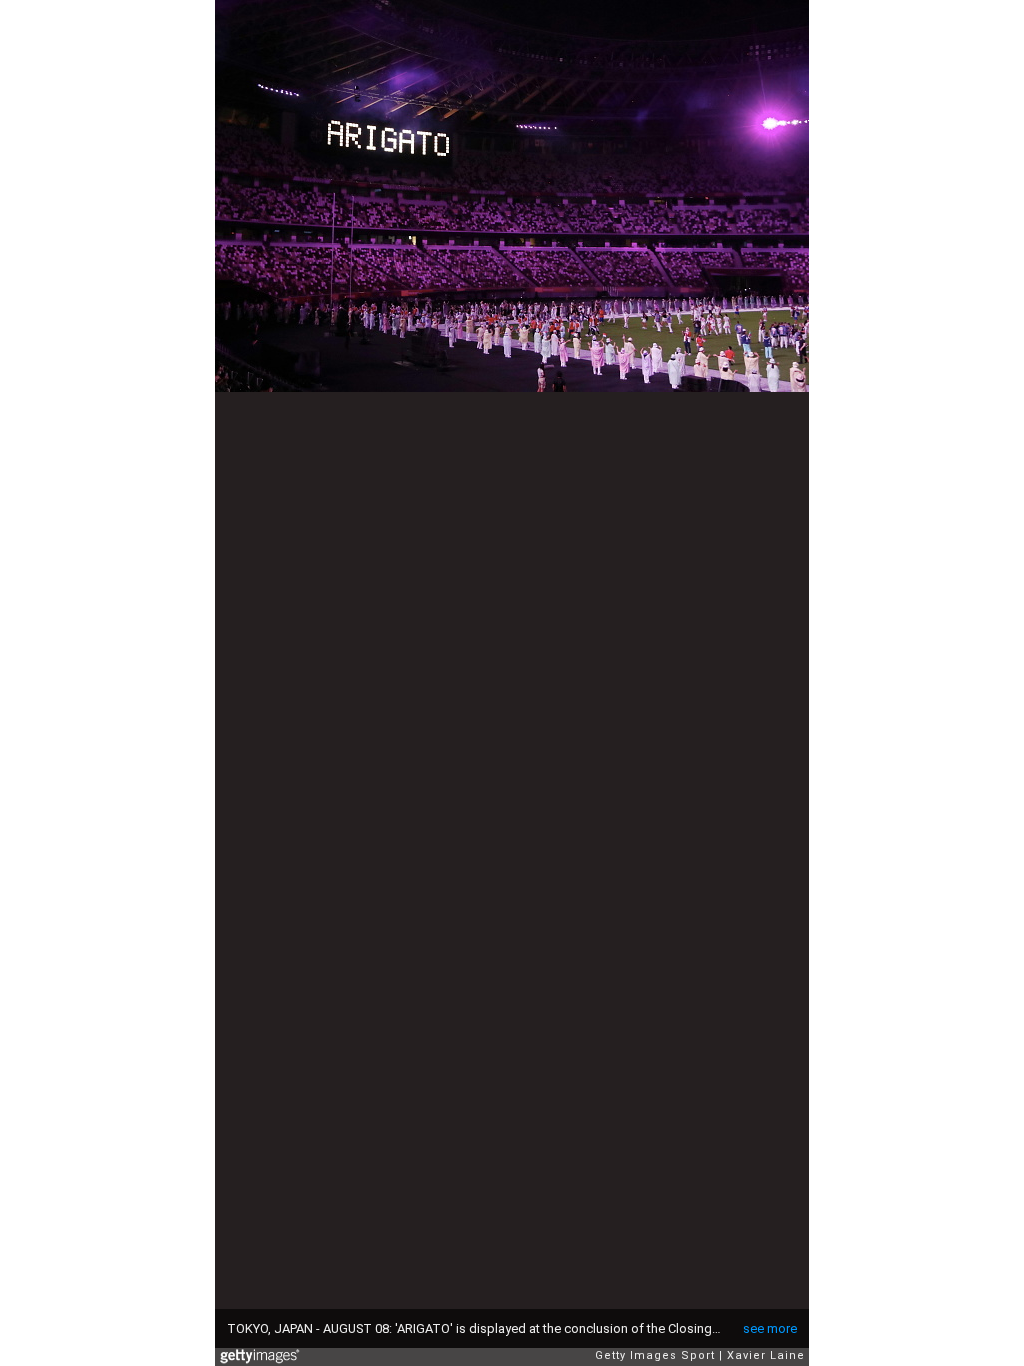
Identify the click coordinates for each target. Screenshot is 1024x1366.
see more (770, 1328)
